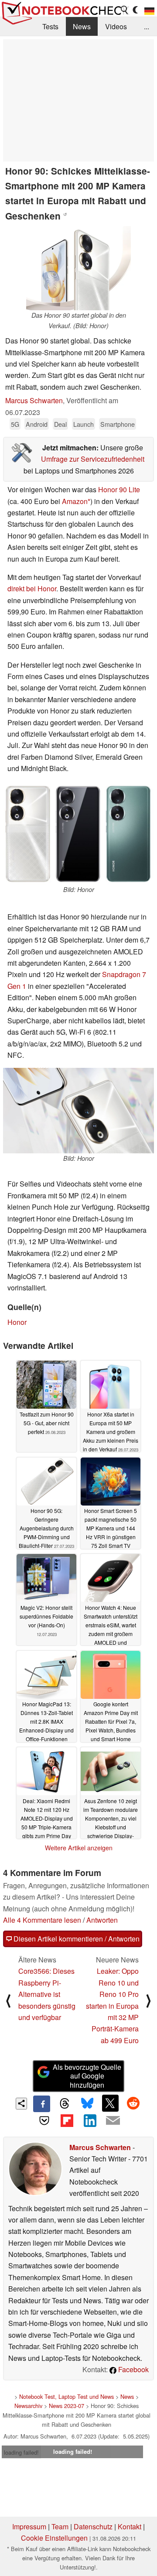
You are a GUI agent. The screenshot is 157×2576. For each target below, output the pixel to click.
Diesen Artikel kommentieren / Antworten (76, 1939)
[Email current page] (113, 2121)
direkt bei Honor (32, 588)
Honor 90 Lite (119, 489)
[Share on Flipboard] (67, 2120)
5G (15, 424)
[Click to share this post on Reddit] (133, 2103)
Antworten (102, 1920)
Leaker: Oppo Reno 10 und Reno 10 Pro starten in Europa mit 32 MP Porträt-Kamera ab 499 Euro (112, 2005)
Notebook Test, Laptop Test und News (67, 2396)
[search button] (125, 10)
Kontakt (130, 2526)
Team (60, 2526)
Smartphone (118, 424)
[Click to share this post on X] (110, 2103)
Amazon (75, 501)
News (82, 26)
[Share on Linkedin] (90, 2120)
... (147, 26)
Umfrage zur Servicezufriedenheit (93, 459)
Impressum (29, 2526)
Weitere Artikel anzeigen (79, 1848)
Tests (50, 26)
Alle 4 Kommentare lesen (42, 1920)
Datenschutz (93, 2526)
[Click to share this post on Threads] (65, 2104)
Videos (116, 26)
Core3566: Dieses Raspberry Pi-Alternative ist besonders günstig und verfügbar (47, 1994)
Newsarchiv (28, 2406)
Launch (84, 424)
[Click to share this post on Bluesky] (87, 2104)
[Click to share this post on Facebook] (41, 2104)
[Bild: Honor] (78, 834)
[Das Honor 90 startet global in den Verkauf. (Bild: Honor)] (78, 268)
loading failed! (21, 2452)
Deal (60, 424)
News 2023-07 (67, 2406)
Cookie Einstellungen (54, 2538)
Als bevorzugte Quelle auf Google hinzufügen (87, 2076)
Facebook (133, 2369)
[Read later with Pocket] (44, 2120)
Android (37, 424)
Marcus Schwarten (34, 400)
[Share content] (22, 2104)
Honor (17, 1322)
